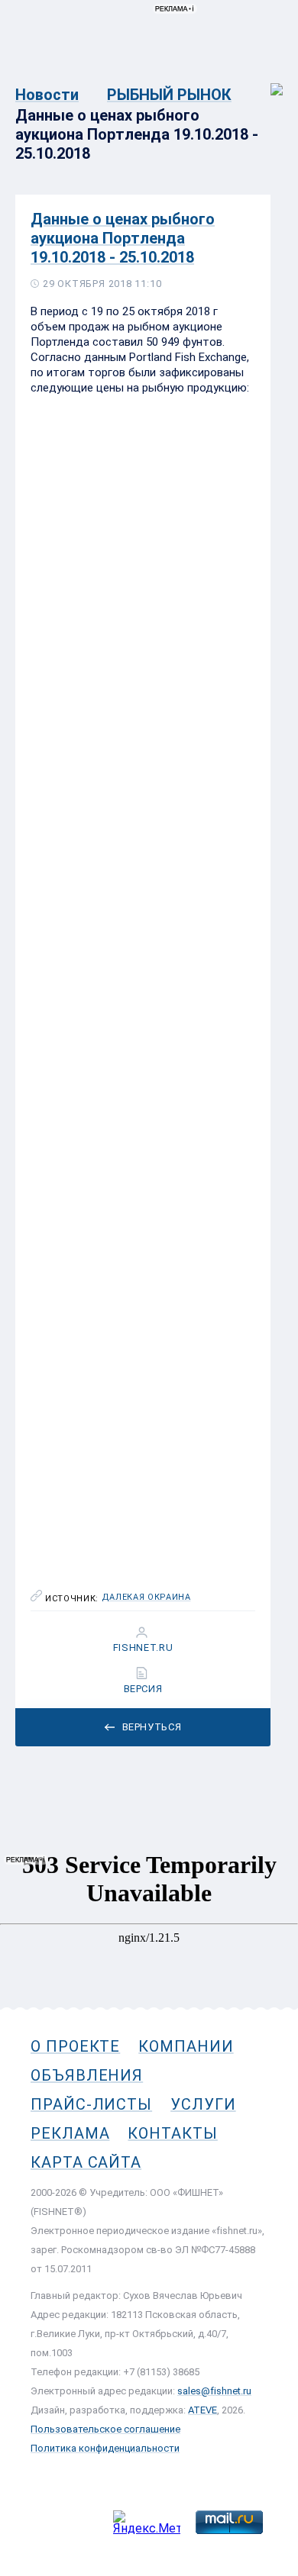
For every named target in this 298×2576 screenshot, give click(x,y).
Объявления (87, 2075)
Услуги (203, 2104)
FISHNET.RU (143, 1648)
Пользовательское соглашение (105, 2429)
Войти (266, 81)
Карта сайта (86, 2162)
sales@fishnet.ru (214, 2391)
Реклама (70, 2133)
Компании (186, 2046)
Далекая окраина (146, 1598)
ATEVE (202, 2410)
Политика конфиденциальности (105, 2448)
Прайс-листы (91, 2104)
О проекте (75, 2046)
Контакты (172, 2133)
